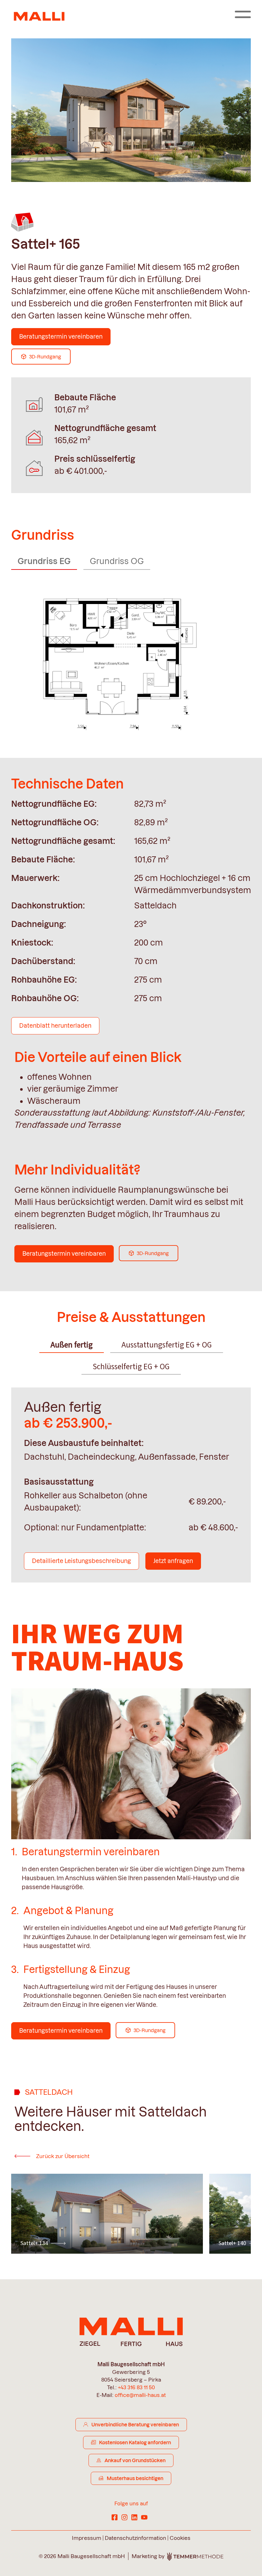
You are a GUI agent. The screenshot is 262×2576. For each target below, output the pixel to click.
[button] (26, 2209)
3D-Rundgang (45, 357)
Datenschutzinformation (135, 2538)
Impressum (87, 2538)
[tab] (72, 1345)
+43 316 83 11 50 (136, 2387)
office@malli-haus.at (140, 2395)
